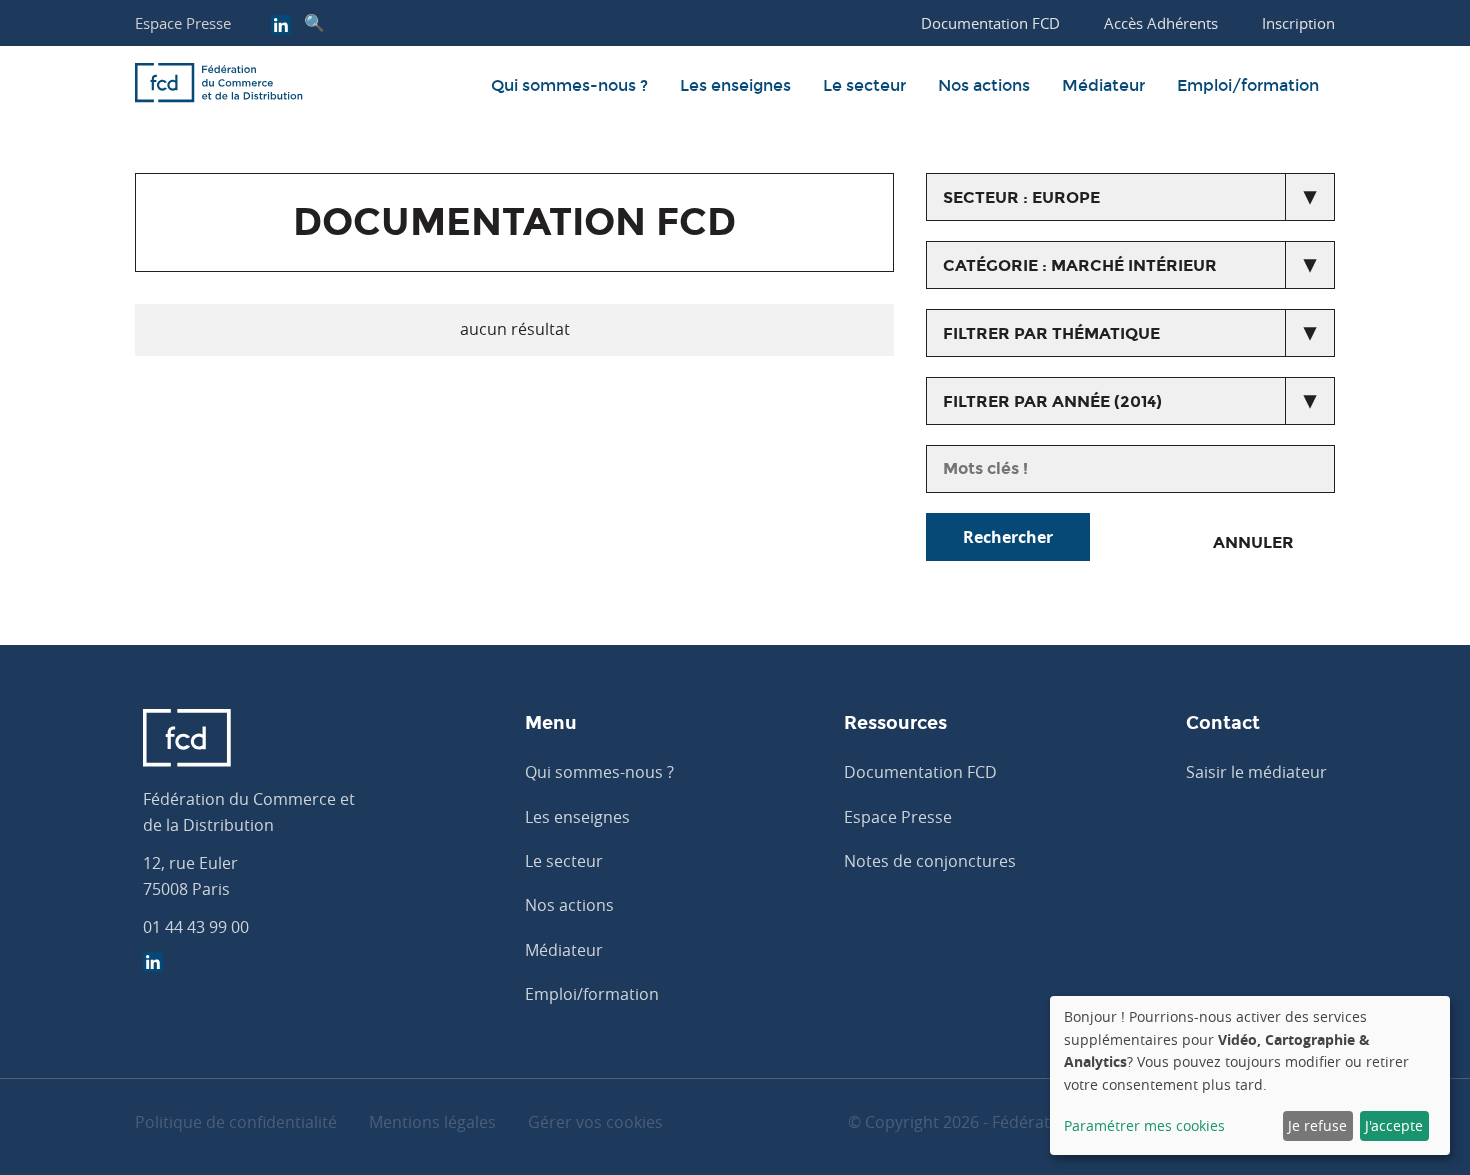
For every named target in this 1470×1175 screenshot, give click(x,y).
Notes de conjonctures (930, 861)
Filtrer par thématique (1051, 333)
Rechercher (1008, 537)
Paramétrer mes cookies (1144, 1125)
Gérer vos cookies (595, 1122)
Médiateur (1103, 85)
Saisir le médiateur (1256, 772)
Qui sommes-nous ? (569, 85)
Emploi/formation (1248, 85)
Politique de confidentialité (236, 1122)
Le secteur (864, 85)
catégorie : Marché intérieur (1080, 265)
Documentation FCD (920, 772)
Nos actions (984, 85)
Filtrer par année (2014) (1052, 401)
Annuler (1253, 542)
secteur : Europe (1021, 197)
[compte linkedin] (281, 27)
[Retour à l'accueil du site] (219, 86)
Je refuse (1317, 1125)
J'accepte (1394, 1125)
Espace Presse (183, 23)
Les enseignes (735, 85)
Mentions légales (432, 1122)
